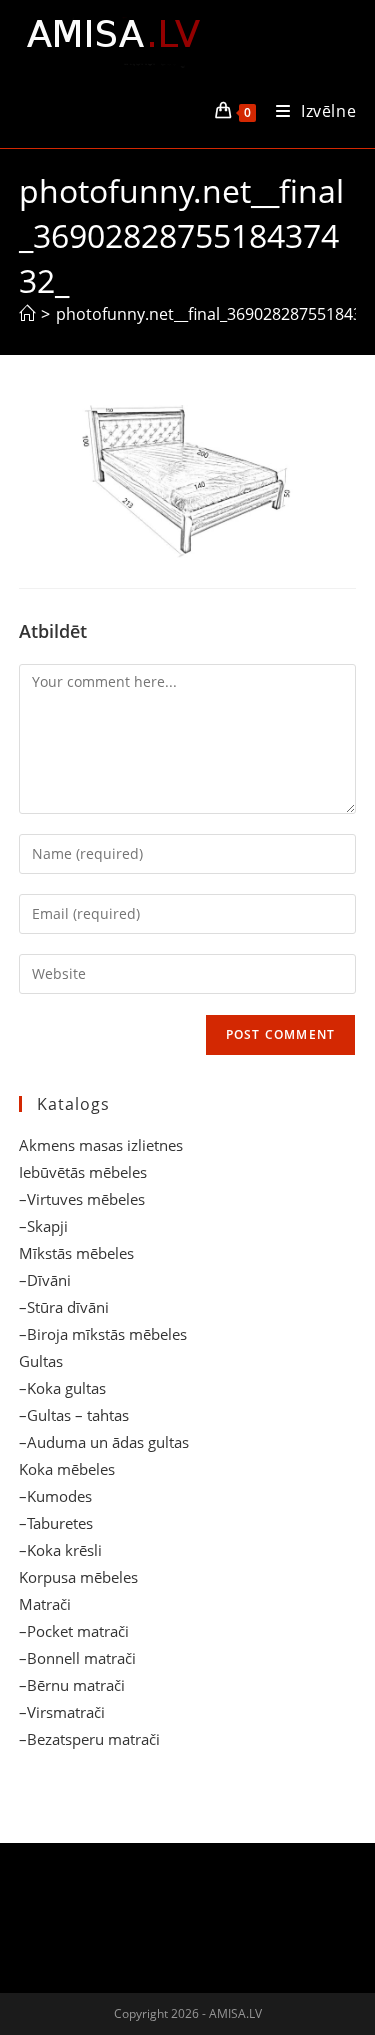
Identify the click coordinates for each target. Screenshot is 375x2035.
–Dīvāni (45, 1280)
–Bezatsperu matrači (89, 1739)
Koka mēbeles (67, 1469)
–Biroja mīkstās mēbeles (103, 1334)
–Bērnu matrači (72, 1685)
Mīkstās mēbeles (76, 1253)
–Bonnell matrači (77, 1658)
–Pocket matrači (74, 1631)
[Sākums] (27, 314)
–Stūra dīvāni (64, 1307)
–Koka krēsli (60, 1550)
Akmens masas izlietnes (101, 1145)
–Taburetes (56, 1523)
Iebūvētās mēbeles (83, 1172)
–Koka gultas (62, 1388)
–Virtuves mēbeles (82, 1199)
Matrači (45, 1604)
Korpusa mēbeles (78, 1577)
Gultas (41, 1361)
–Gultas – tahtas (74, 1415)
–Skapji (43, 1226)
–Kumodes (55, 1496)
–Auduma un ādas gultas (104, 1442)
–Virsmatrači (62, 1712)
